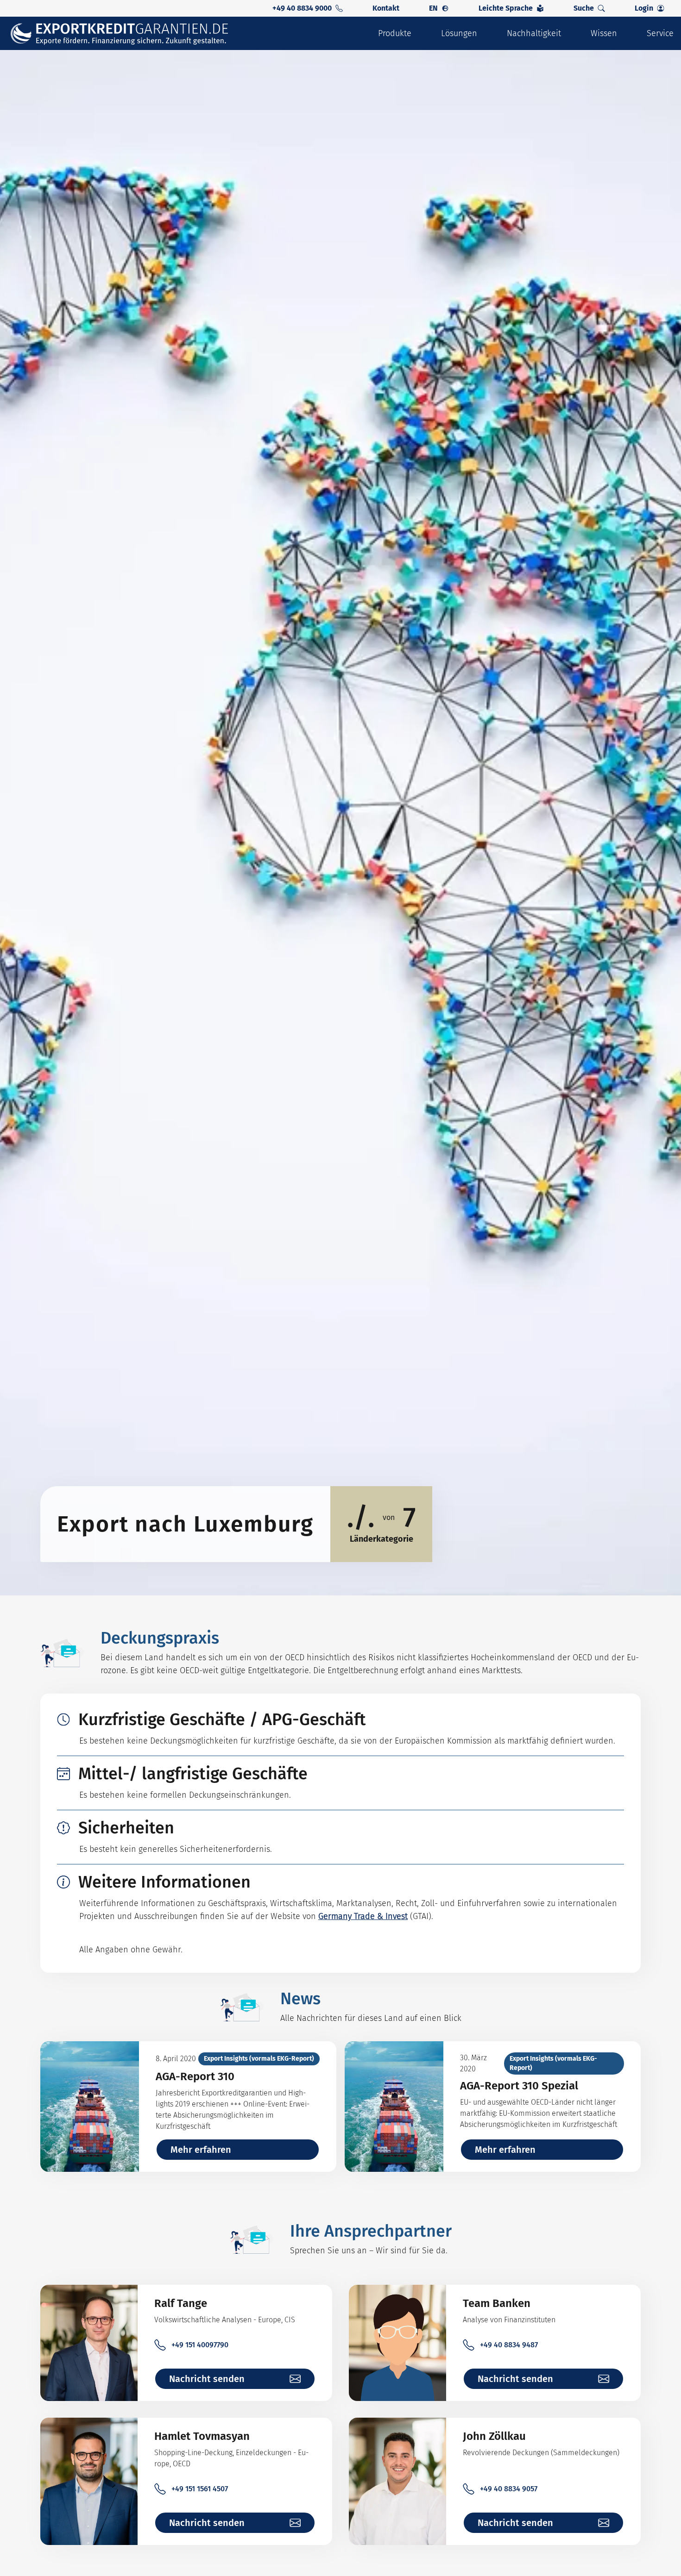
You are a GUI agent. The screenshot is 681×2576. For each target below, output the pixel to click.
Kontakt (386, 8)
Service (660, 33)
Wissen (604, 33)
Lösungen (459, 33)
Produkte (395, 33)
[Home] (126, 34)
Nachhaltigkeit (534, 33)
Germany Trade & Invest (363, 1916)
